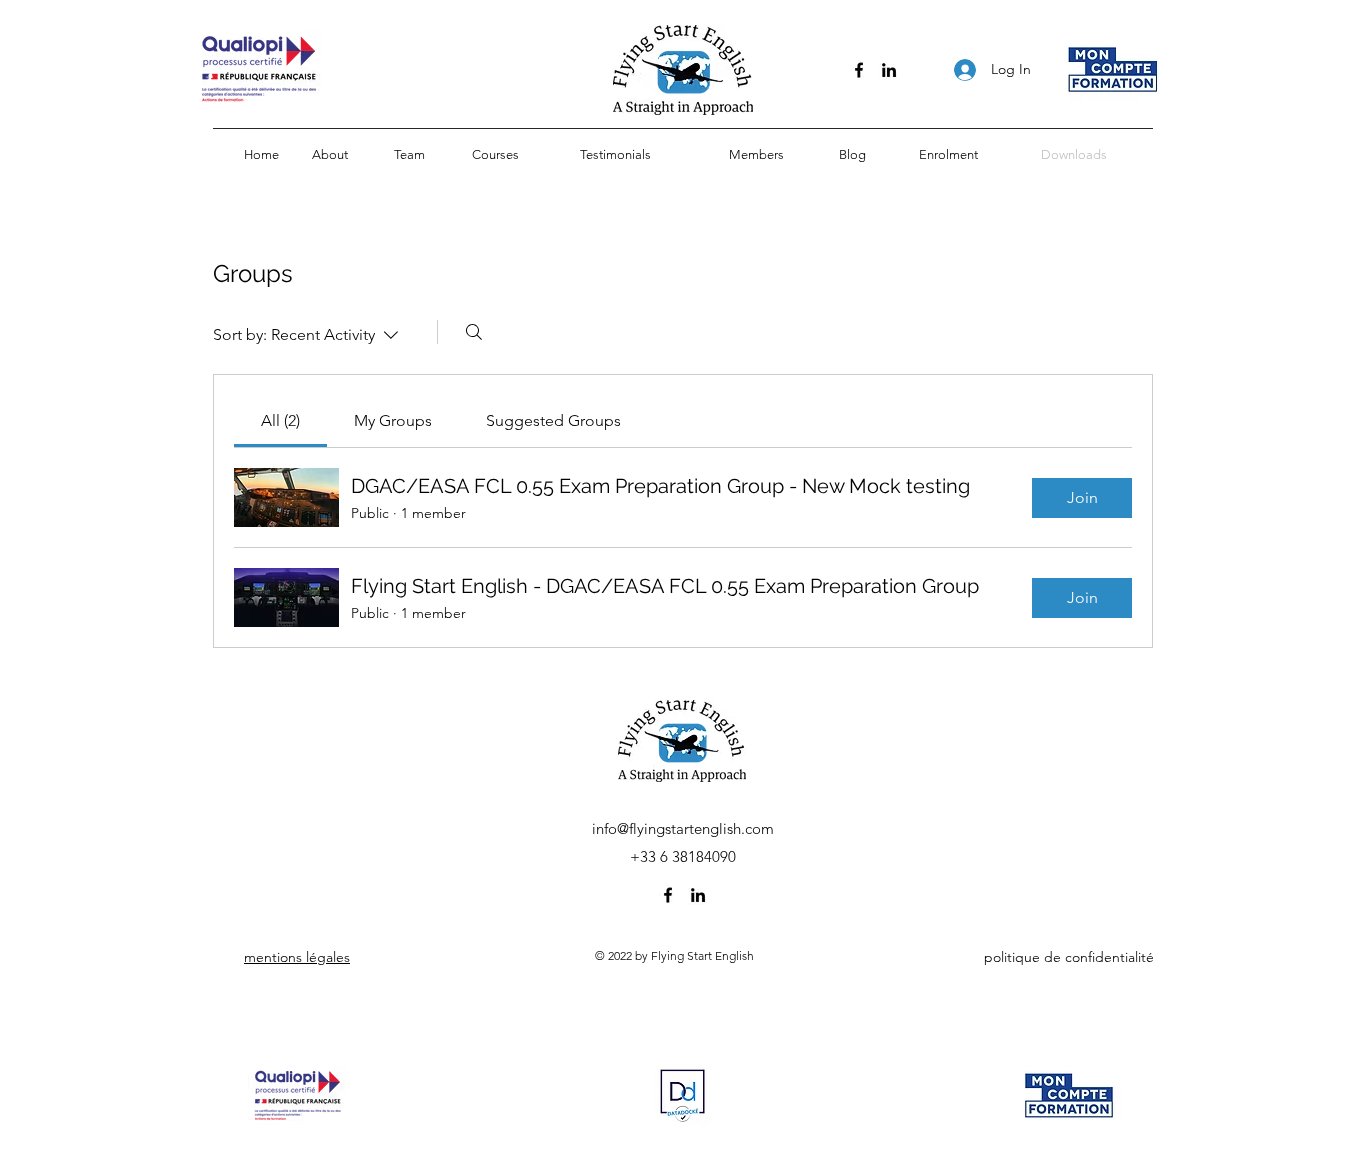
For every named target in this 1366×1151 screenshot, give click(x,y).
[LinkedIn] (889, 70)
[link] (280, 420)
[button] (495, 155)
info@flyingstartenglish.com (683, 828)
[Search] (474, 332)
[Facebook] (859, 70)
